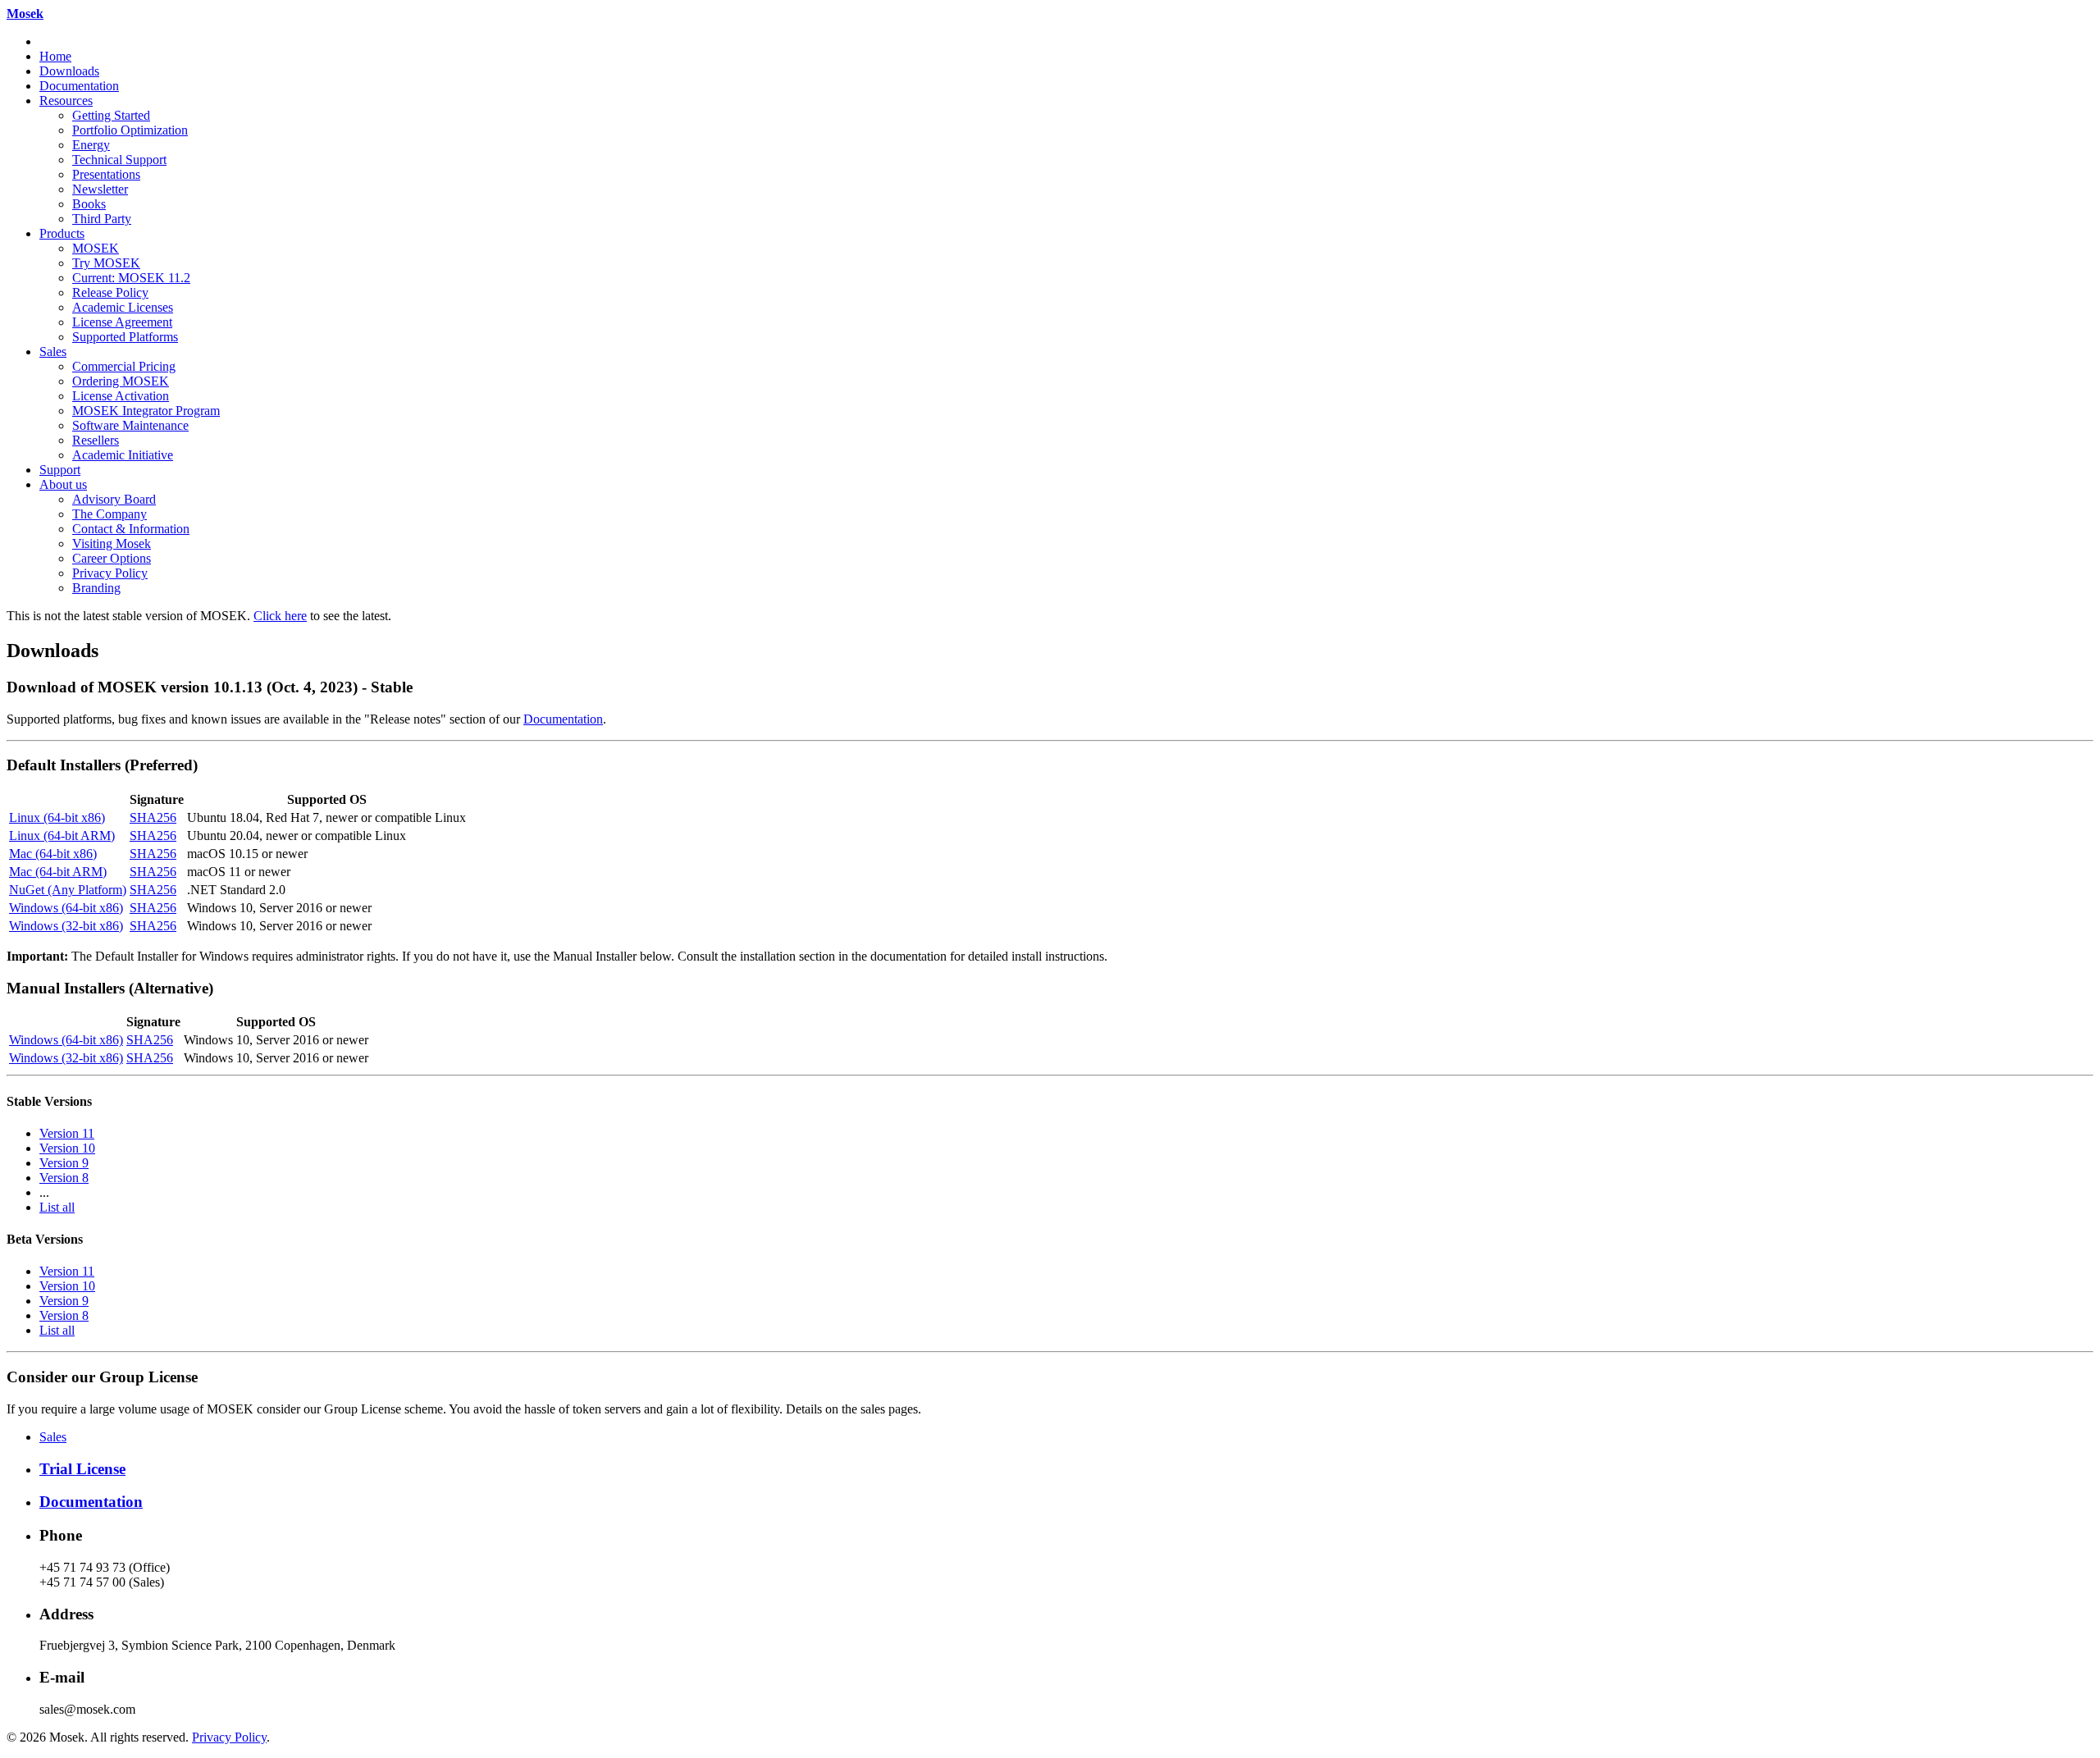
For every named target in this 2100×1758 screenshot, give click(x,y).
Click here (280, 616)
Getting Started (111, 115)
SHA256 (153, 817)
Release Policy (110, 292)
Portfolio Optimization (130, 130)
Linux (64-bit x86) (57, 817)
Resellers (96, 440)
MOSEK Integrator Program (146, 411)
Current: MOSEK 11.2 (131, 278)
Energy (91, 145)
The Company (110, 514)
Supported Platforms (125, 337)
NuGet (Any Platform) (68, 890)
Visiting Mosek (112, 543)
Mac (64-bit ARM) (58, 872)
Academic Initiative (123, 455)
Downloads (69, 71)
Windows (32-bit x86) (66, 926)
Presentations (106, 174)
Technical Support (119, 160)
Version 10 (67, 1148)
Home (55, 56)
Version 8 (64, 1178)
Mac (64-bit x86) (53, 854)
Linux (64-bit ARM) (62, 836)
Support (60, 470)
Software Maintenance (130, 425)
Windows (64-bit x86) (66, 908)
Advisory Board (114, 499)
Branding (96, 588)
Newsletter (100, 189)
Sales (53, 352)
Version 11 (67, 1133)
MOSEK (96, 248)
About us (63, 484)
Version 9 (64, 1163)
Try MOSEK (106, 263)
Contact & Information (131, 529)
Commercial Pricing (124, 366)
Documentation (79, 86)
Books (89, 204)
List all (57, 1207)
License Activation (121, 396)
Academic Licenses (123, 307)
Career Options (112, 558)
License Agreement (122, 322)
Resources (66, 100)
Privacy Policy (110, 573)
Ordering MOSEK (121, 381)
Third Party (102, 219)
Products (62, 233)
